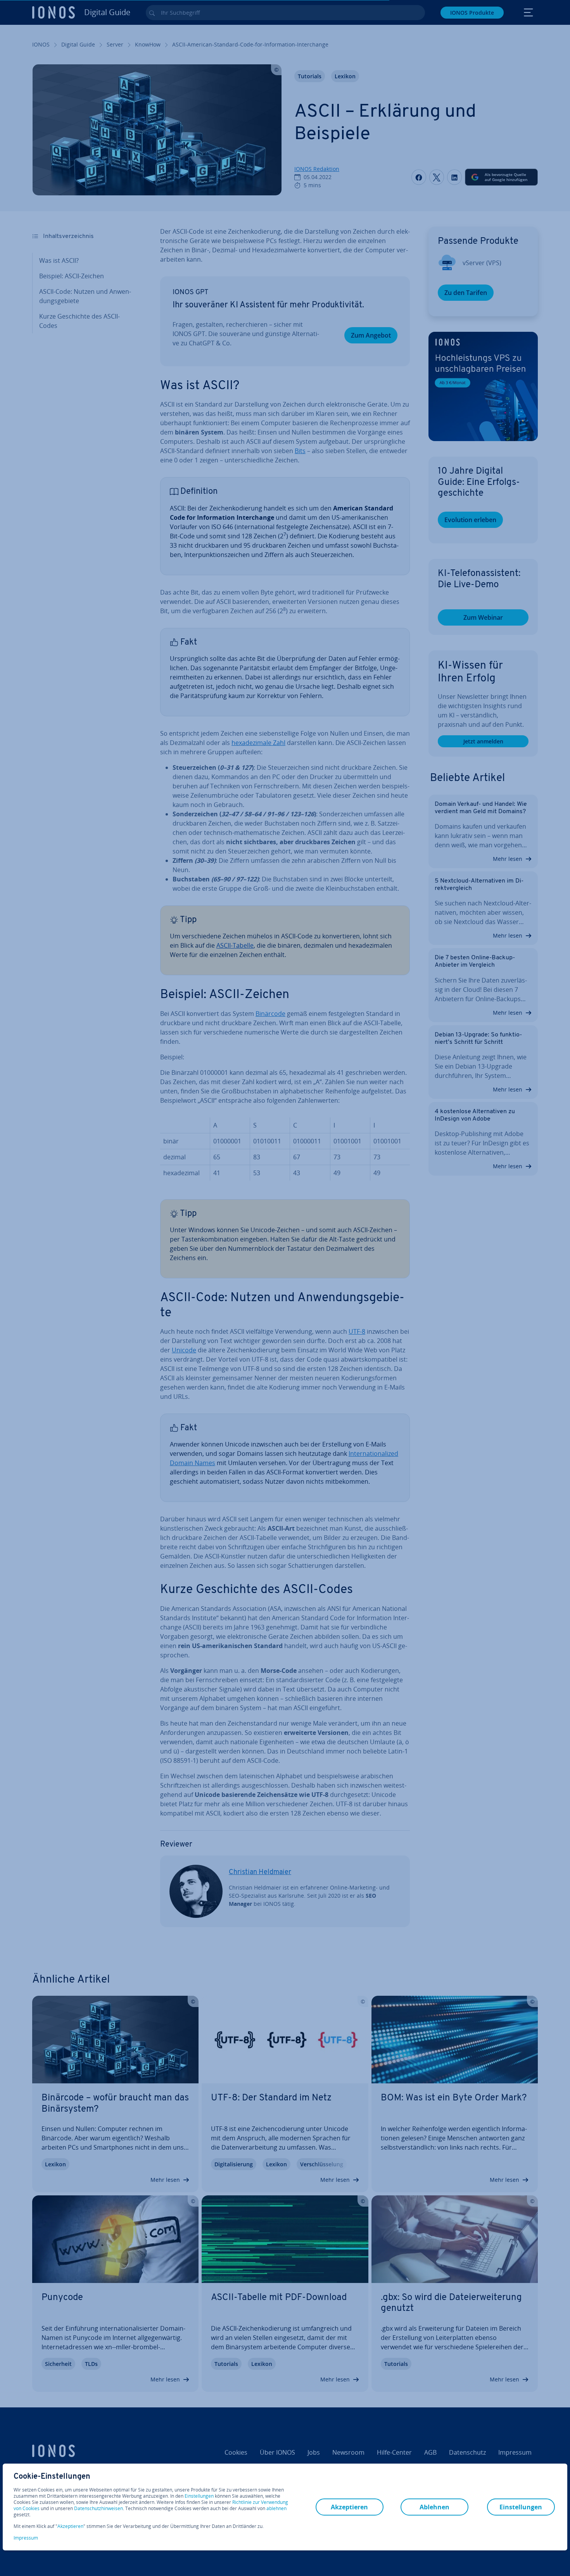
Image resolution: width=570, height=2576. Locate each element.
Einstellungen (199, 2496)
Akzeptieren (70, 2526)
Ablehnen (434, 2507)
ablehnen (276, 2509)
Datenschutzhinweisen (98, 2508)
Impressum (26, 2538)
